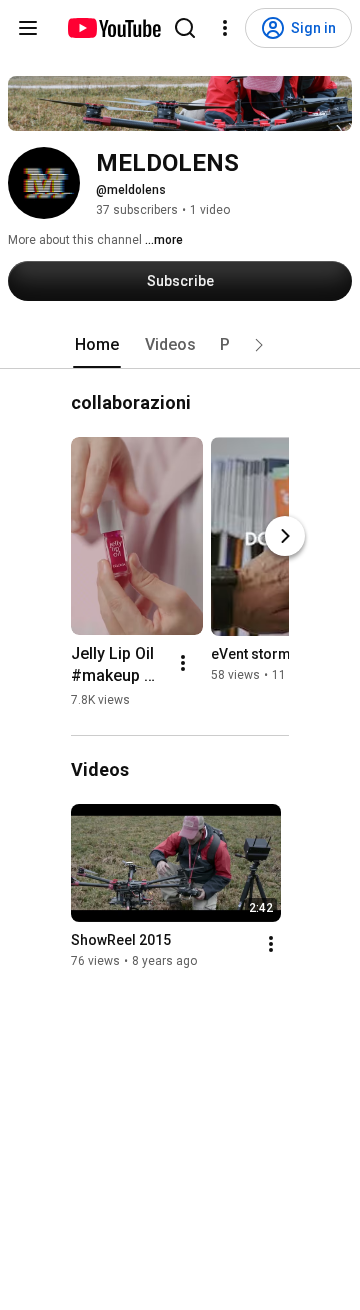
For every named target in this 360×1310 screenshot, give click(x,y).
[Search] (185, 28)
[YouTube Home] (113, 28)
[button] (259, 345)
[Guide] (28, 28)
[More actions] (183, 663)
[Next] (285, 536)
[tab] (97, 345)
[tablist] (180, 345)
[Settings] (225, 28)
